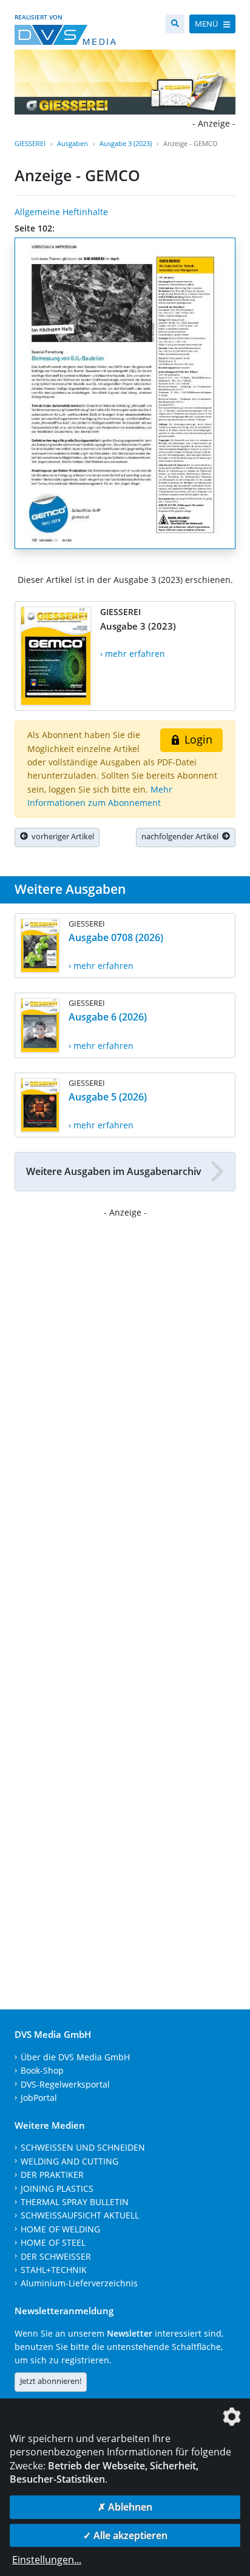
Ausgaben (73, 143)
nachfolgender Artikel (182, 836)
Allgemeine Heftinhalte (61, 212)
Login (197, 739)
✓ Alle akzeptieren (125, 2535)
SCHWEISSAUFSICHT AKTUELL (80, 2215)
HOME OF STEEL (53, 2242)
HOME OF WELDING (60, 2229)
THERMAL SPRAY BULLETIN (75, 2202)
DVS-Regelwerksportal (65, 2084)
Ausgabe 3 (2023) (126, 143)
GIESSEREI (30, 143)
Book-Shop (42, 2070)
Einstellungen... (47, 2560)
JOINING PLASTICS (57, 2188)
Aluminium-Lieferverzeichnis (79, 2283)
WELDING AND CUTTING (69, 2161)
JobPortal (39, 2098)
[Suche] (175, 24)
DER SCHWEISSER (56, 2256)
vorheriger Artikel (61, 836)
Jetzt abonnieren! (51, 2381)
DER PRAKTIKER (52, 2175)
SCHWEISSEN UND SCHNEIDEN (83, 2147)
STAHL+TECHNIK (54, 2270)
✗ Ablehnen (125, 2507)
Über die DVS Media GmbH (75, 2057)
